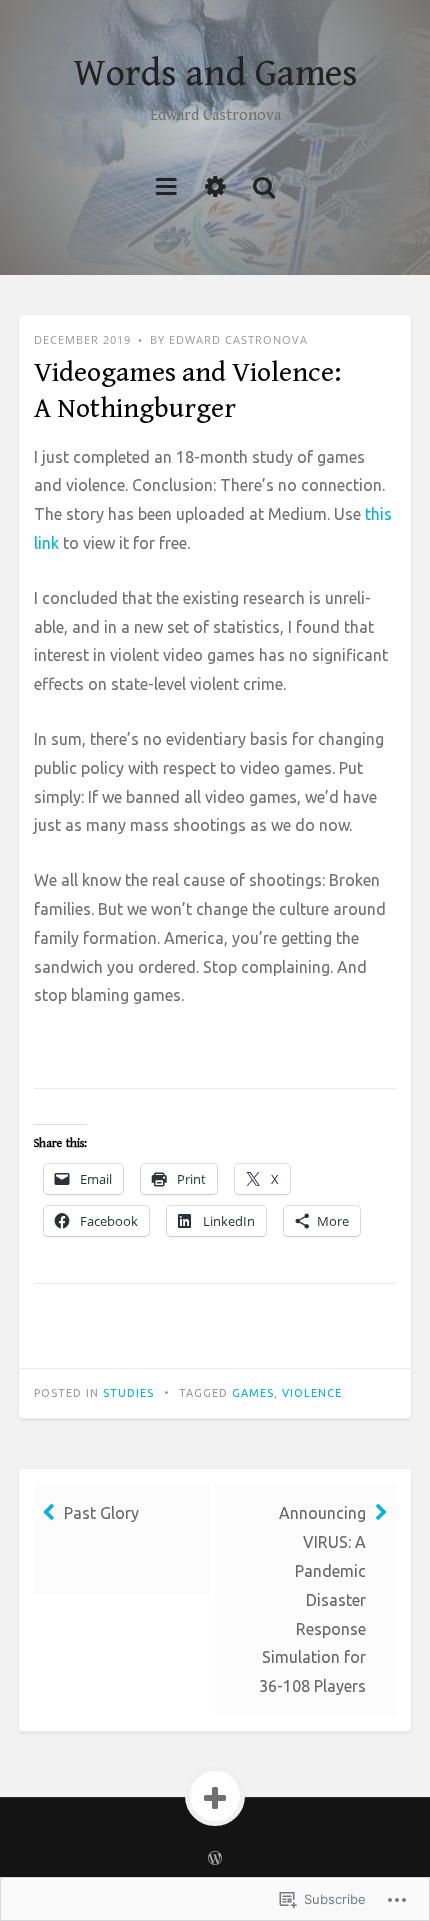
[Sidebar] (215, 185)
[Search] (263, 185)
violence (312, 1393)
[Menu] (166, 185)
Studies (128, 1393)
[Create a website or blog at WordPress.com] (215, 1859)
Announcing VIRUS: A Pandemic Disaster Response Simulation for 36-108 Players (312, 1599)
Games (253, 1393)
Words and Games (215, 74)
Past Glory (101, 1513)
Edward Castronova (238, 339)
